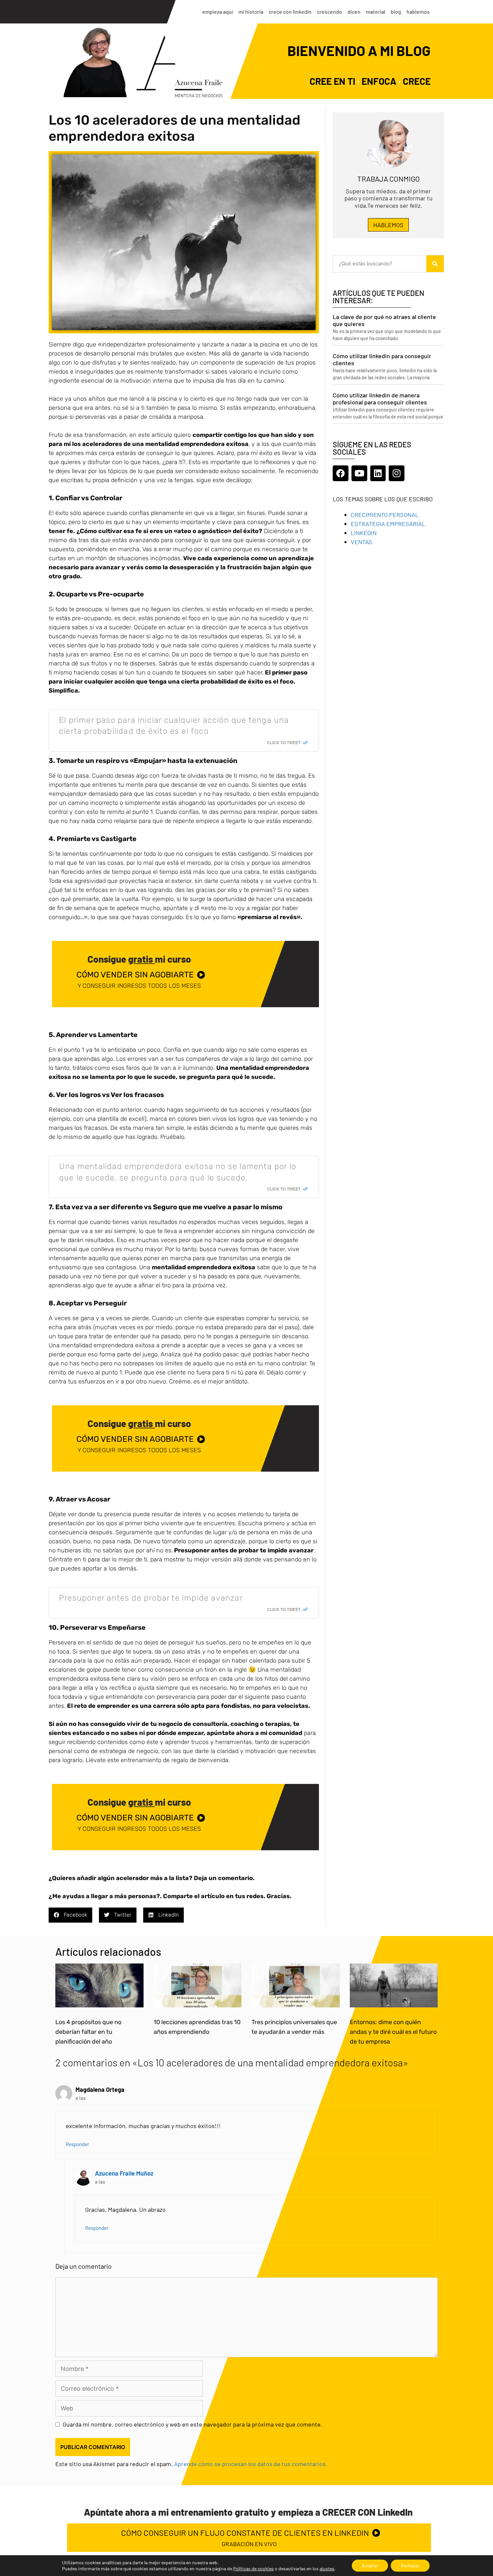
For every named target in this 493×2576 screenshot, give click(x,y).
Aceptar (370, 2565)
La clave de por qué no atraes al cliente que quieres (384, 320)
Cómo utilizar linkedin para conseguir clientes (382, 360)
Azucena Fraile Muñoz (124, 2173)
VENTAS (362, 542)
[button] (70, 1915)
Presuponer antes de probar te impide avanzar (151, 1598)
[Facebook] (341, 473)
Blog (396, 12)
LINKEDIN (364, 533)
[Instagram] (397, 473)
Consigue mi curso (139, 959)
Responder (77, 2144)
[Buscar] (435, 264)
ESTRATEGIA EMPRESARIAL (388, 524)
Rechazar (410, 2565)
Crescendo (330, 12)
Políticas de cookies (253, 2568)
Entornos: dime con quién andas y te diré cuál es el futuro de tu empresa (393, 2032)
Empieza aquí (218, 12)
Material (376, 12)
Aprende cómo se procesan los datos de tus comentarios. (251, 2464)
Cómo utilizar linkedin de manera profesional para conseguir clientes (380, 399)
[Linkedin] (378, 473)
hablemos (388, 225)
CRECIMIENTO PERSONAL (385, 515)
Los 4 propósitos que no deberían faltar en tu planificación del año (88, 2032)
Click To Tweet (284, 743)
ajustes (327, 2568)
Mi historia (251, 12)
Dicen (354, 12)
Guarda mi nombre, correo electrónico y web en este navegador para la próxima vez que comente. (193, 2424)
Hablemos (418, 12)
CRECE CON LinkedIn (290, 12)
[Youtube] (359, 473)
